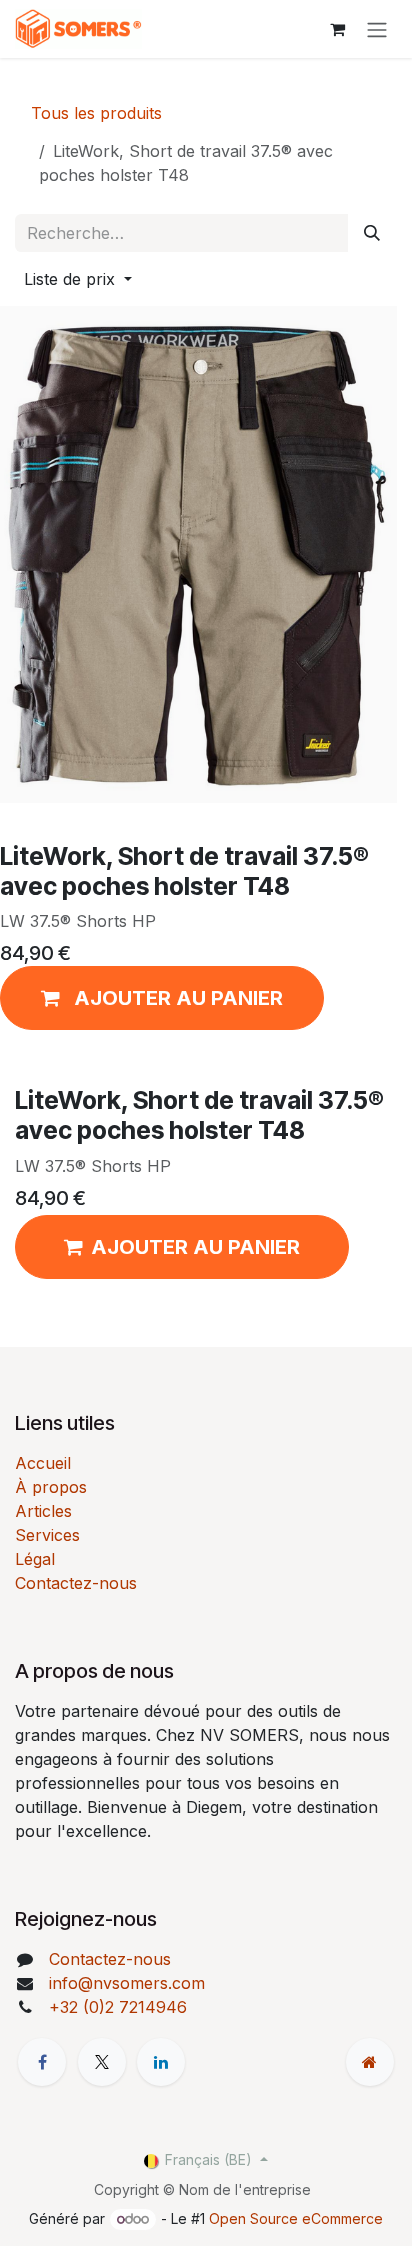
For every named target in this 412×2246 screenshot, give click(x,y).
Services (47, 1535)
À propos (51, 1487)
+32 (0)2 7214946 (118, 2007)
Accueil (43, 1463)
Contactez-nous (76, 1583)
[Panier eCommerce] (337, 29)
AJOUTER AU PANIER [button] (195, 1247)
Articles (43, 1511)
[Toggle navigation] (377, 29)
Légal (35, 1559)
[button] (78, 279)
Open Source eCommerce (296, 2218)
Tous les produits (96, 113)
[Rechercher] (372, 233)
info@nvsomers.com (127, 1983)
